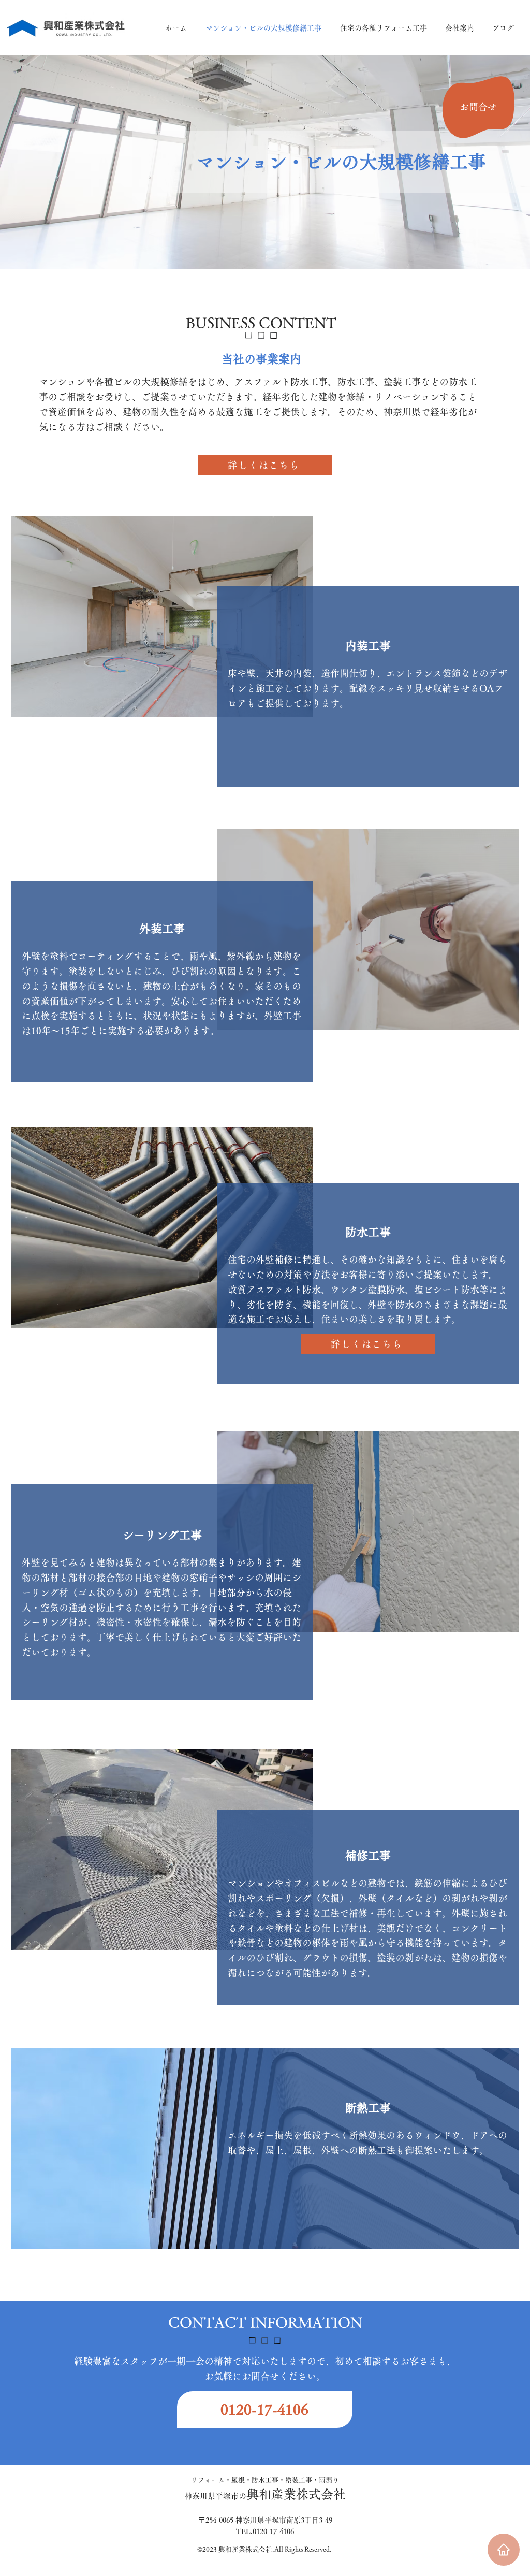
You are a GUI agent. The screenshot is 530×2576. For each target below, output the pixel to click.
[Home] (504, 2550)
